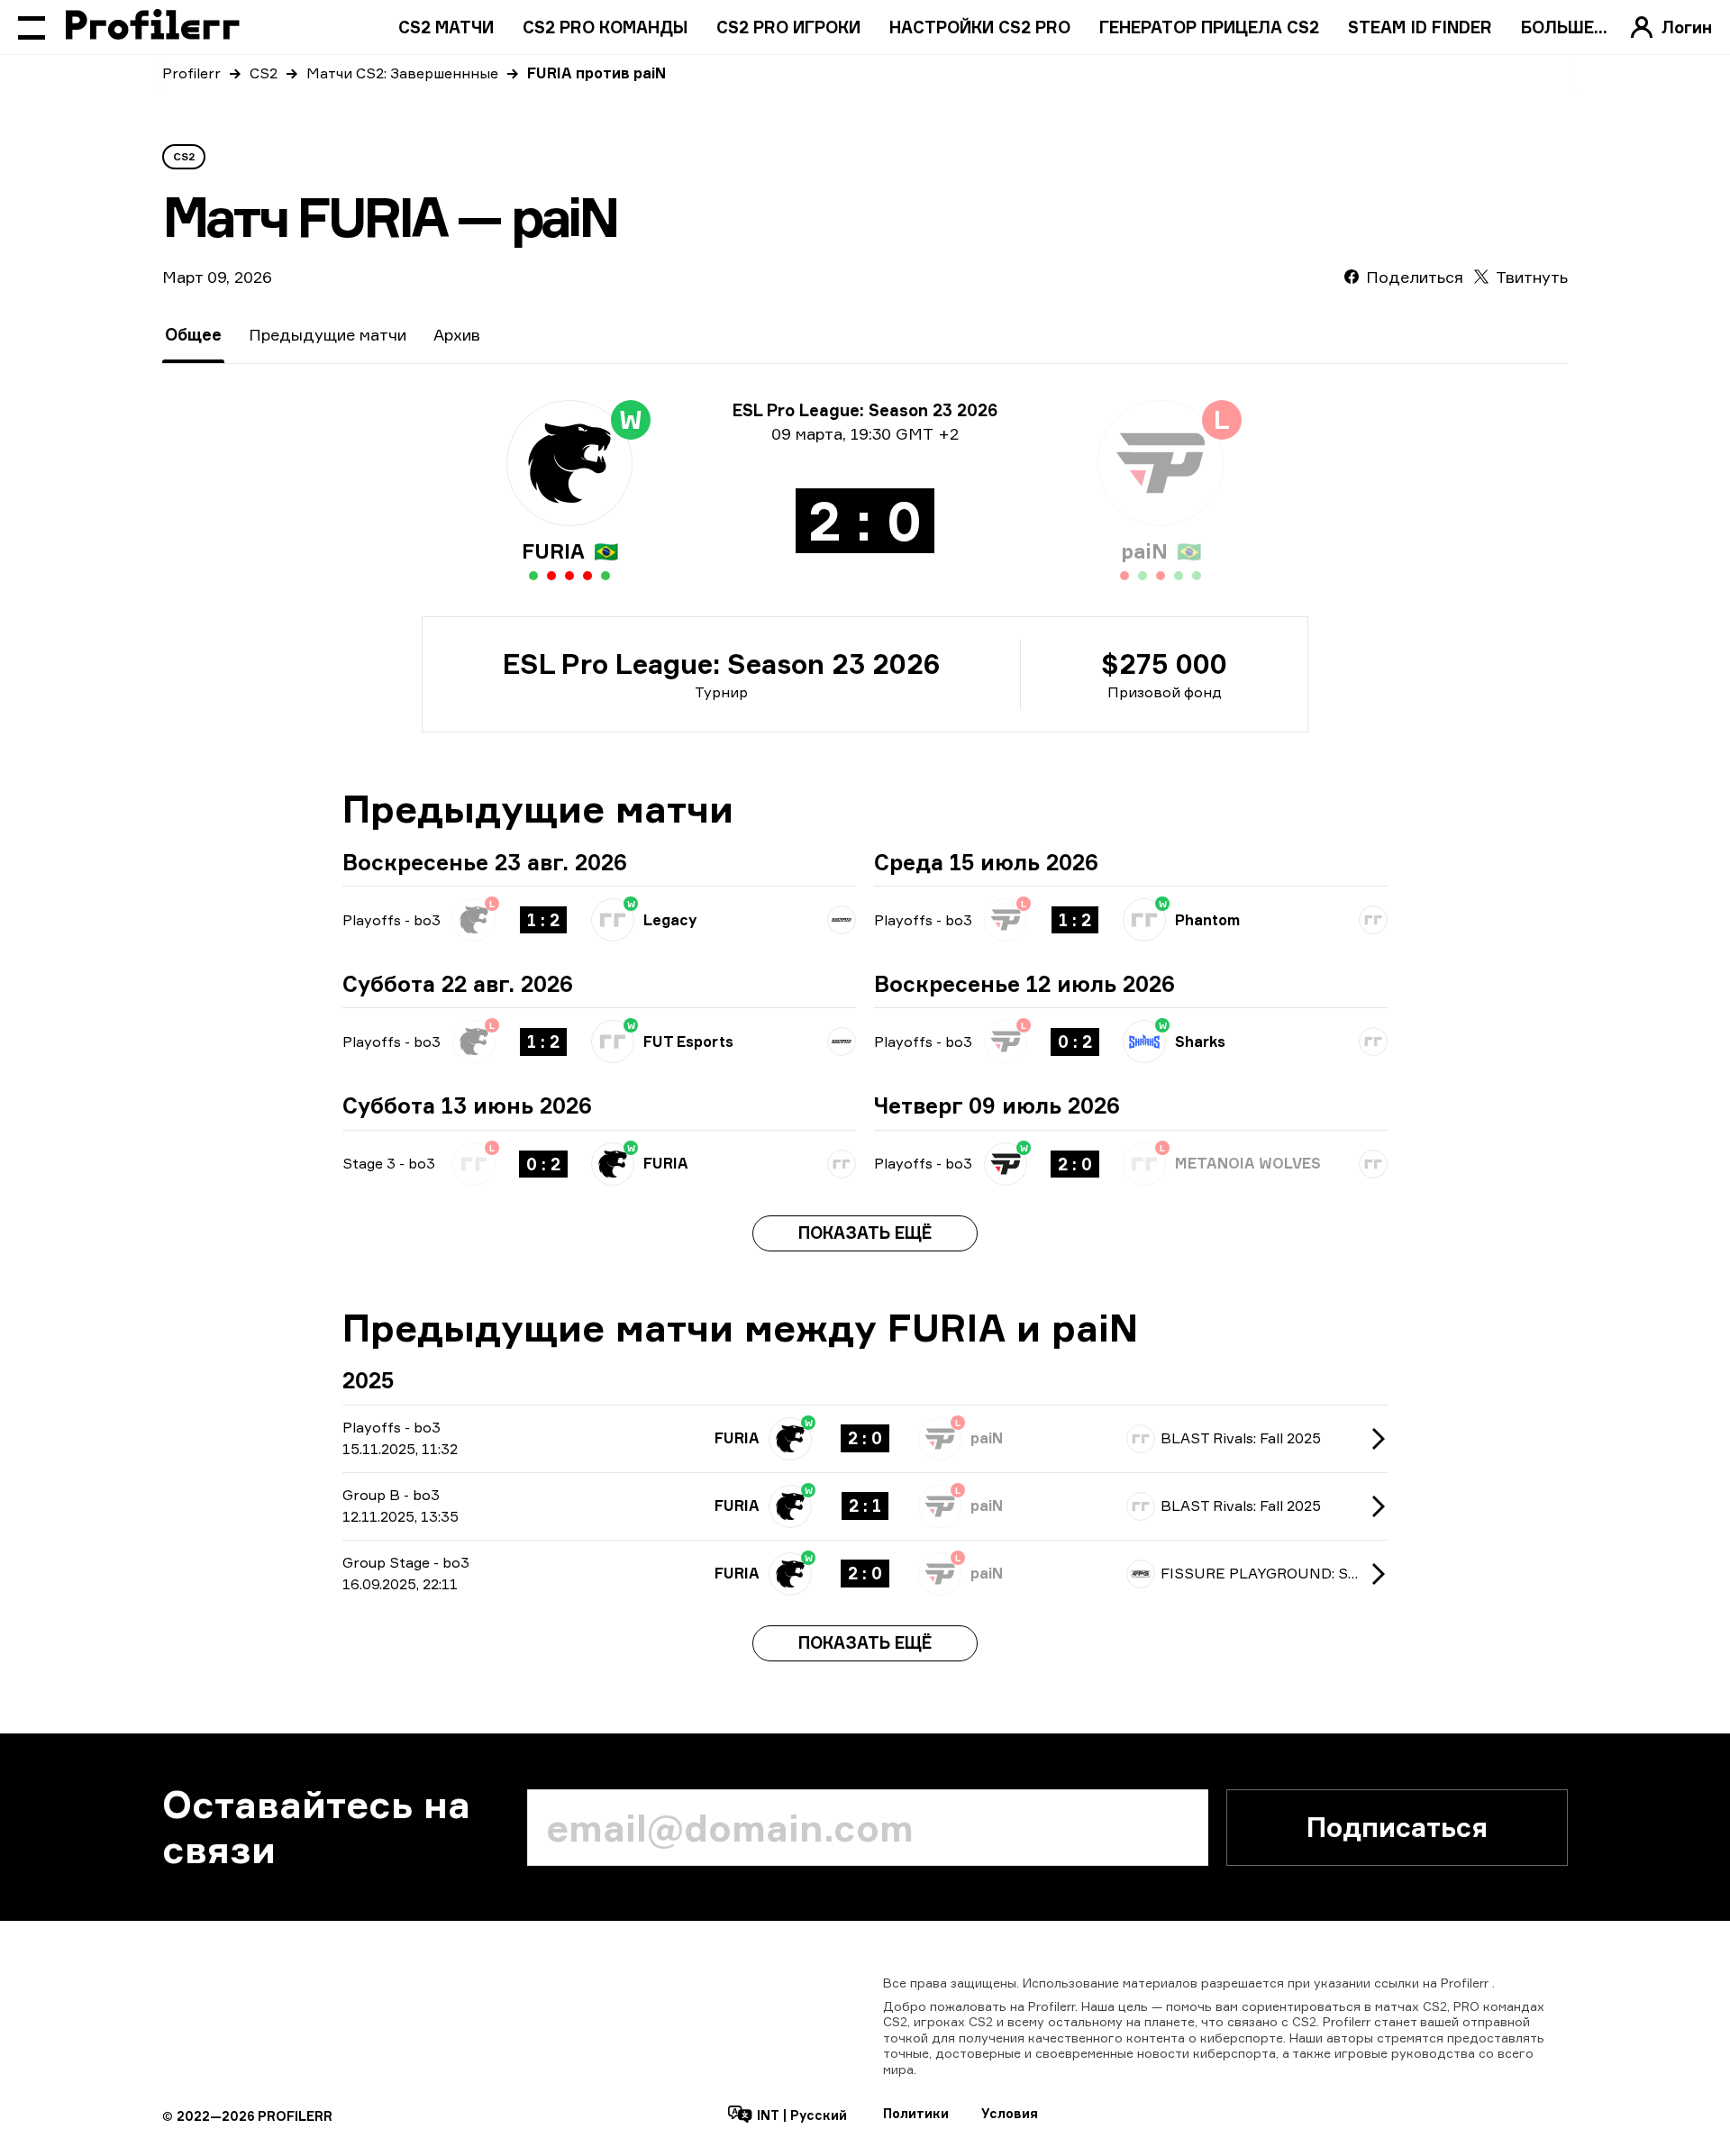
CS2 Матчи (446, 27)
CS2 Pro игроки (788, 27)
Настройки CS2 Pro (980, 27)
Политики (916, 2113)
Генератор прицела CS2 (1209, 27)
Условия (1010, 2113)
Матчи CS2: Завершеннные (402, 73)
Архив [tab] (457, 334)
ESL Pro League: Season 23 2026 (721, 664)
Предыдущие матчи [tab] (328, 334)
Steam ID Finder (1420, 27)
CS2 (264, 73)
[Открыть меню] (32, 27)
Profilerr (191, 73)
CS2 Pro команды (605, 27)
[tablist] (323, 335)
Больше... (1564, 27)
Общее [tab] (193, 334)
